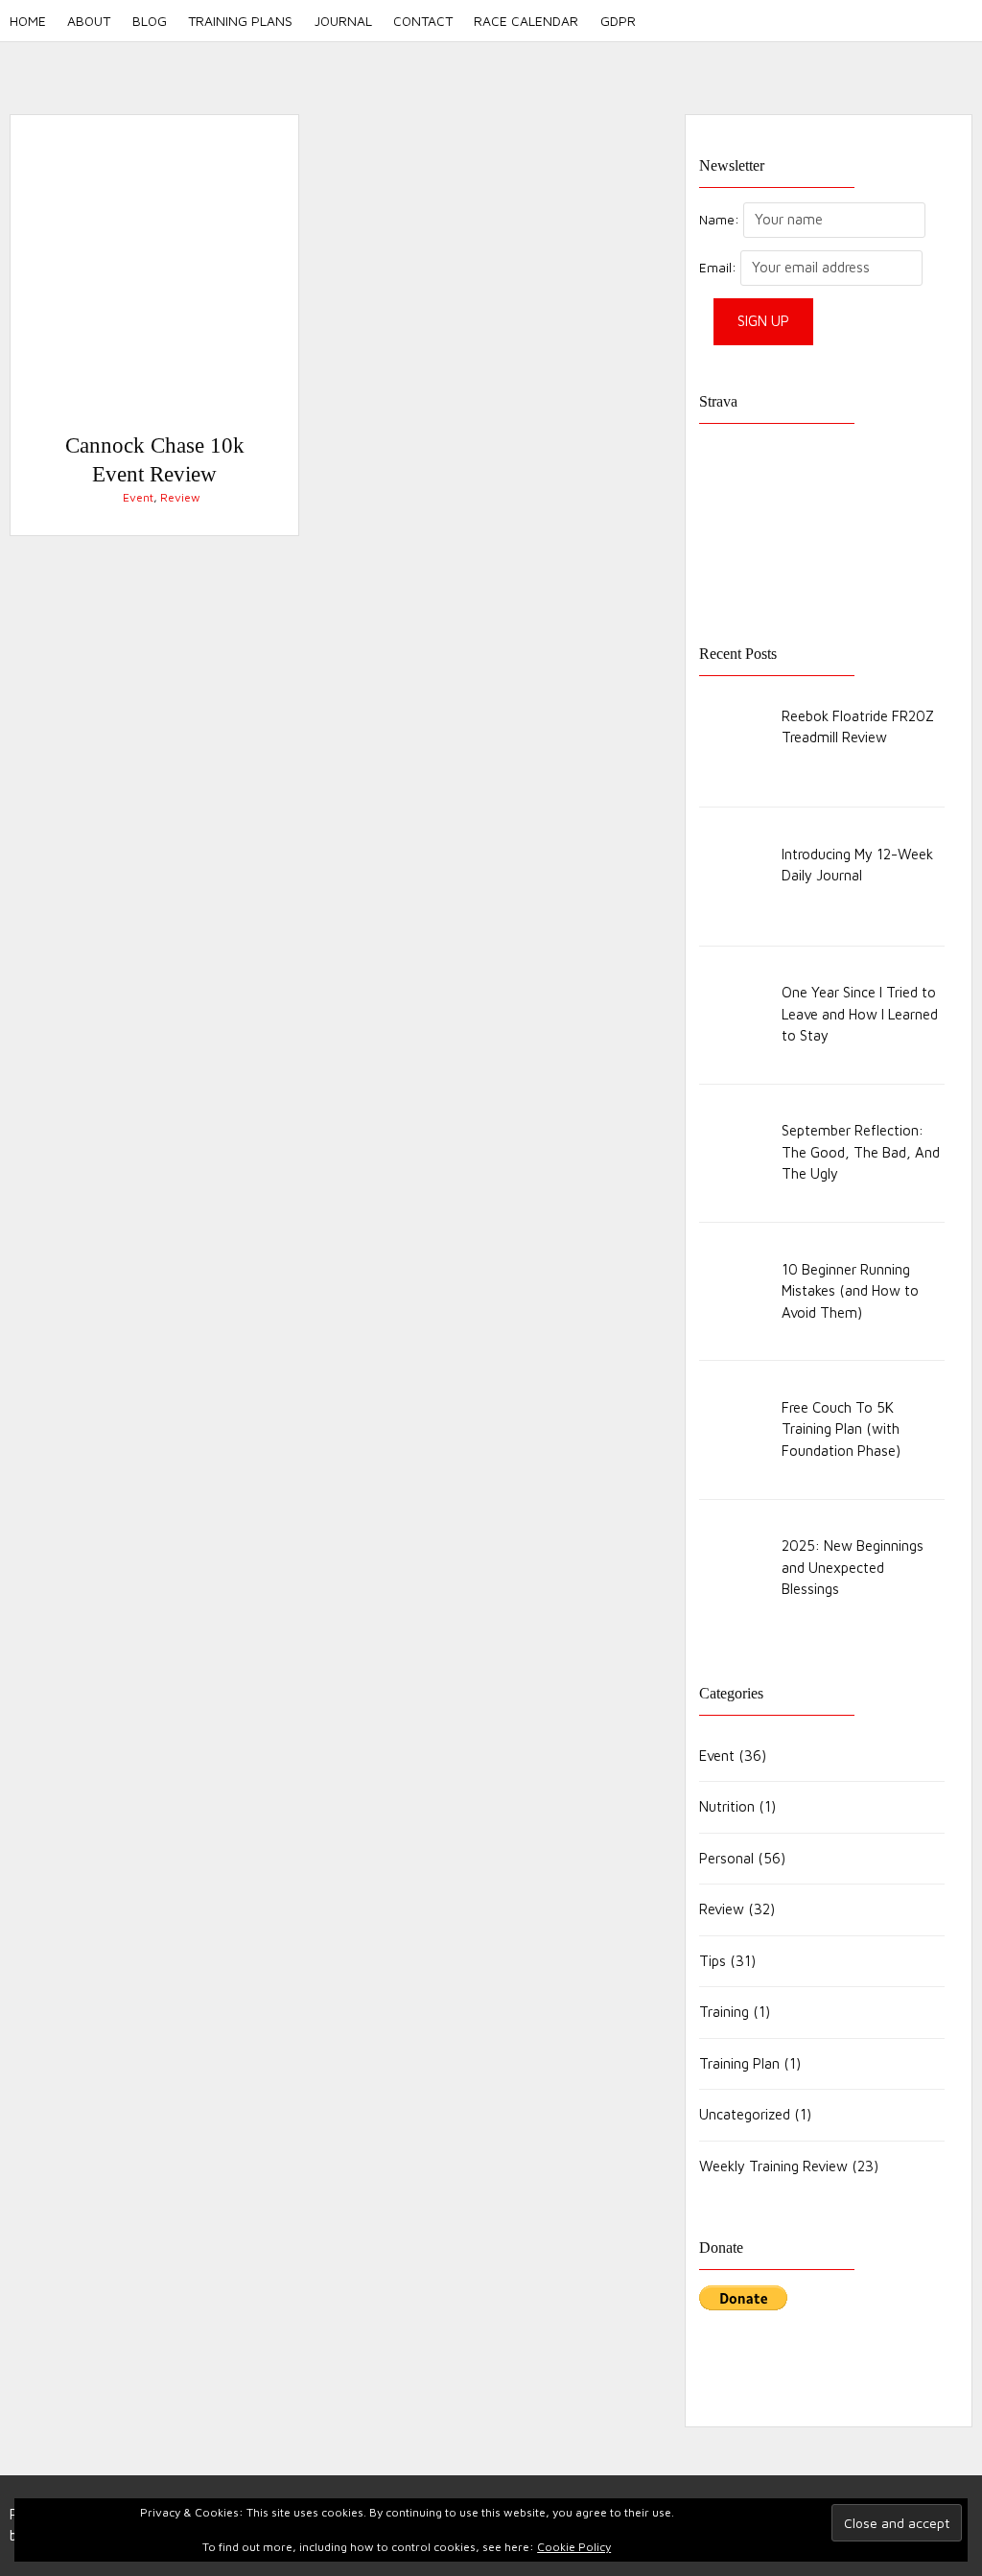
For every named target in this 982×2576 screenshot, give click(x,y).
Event (138, 497)
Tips (713, 1961)
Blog (150, 21)
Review (180, 497)
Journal (343, 21)
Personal (726, 1858)
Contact (423, 21)
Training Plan (739, 2063)
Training (724, 2012)
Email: (720, 268)
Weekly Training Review (773, 2166)
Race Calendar (526, 21)
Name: (719, 220)
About (89, 21)
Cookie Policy (574, 2547)
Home (28, 21)
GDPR (618, 21)
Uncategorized (745, 2114)
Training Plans (240, 21)
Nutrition (727, 1806)
